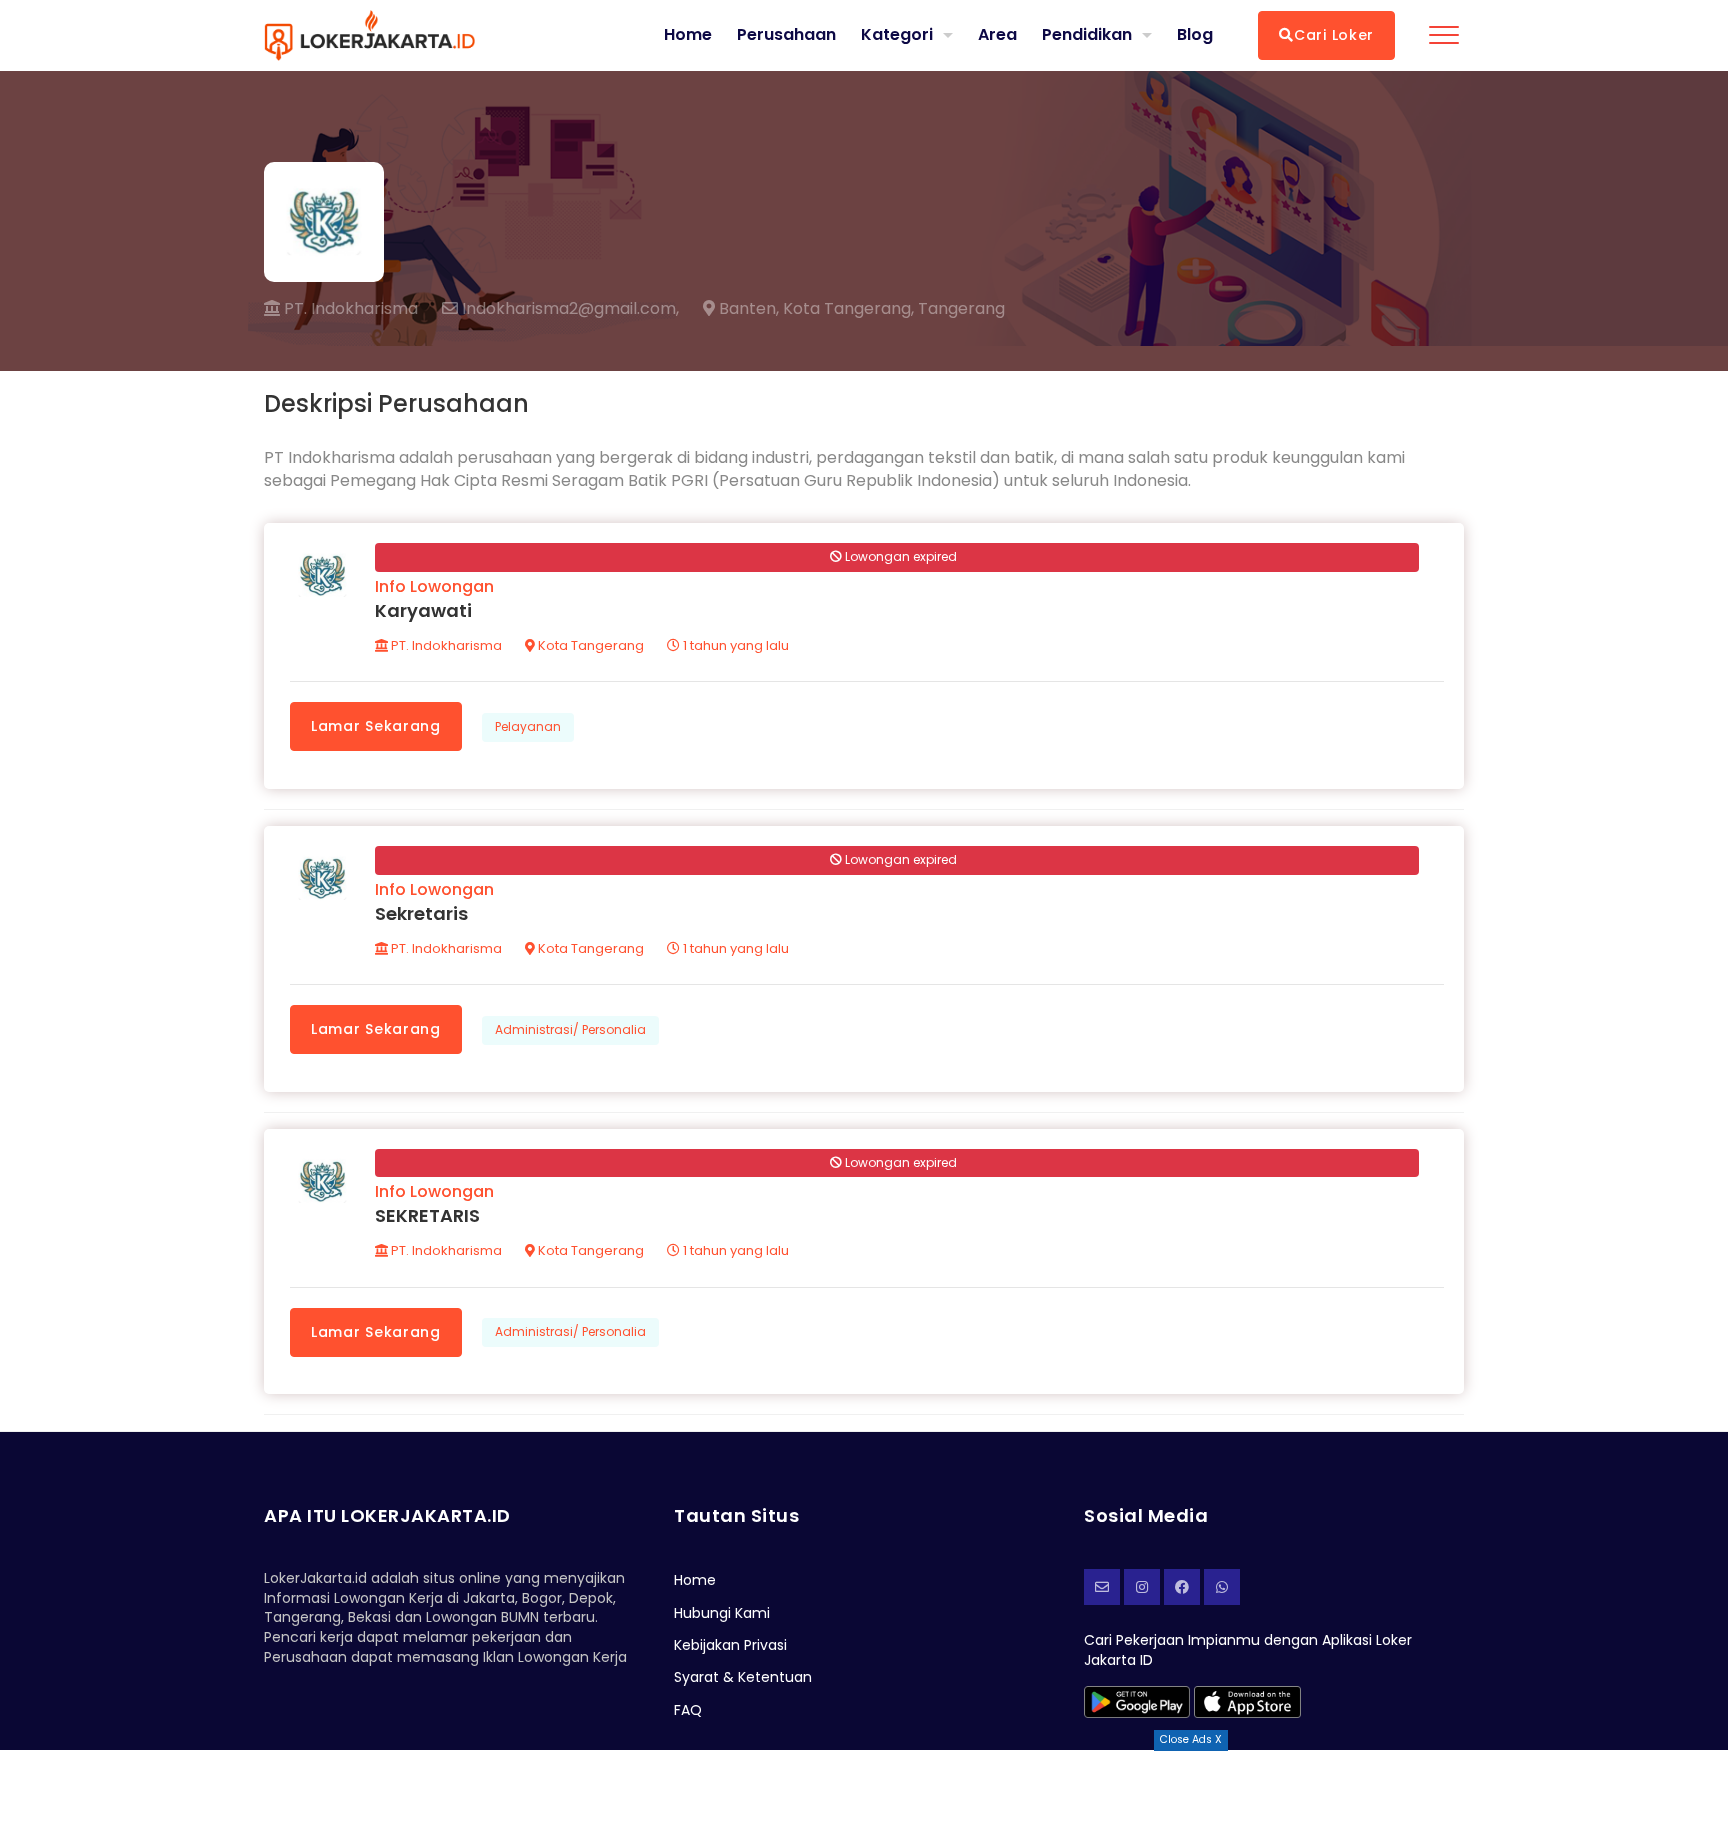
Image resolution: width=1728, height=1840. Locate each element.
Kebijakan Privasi (730, 1645)
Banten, (747, 309)
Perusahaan (786, 35)
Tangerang (961, 309)
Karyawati (423, 610)
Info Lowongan (434, 586)
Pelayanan (528, 726)
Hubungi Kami (722, 1613)
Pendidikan (1087, 34)
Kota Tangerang (589, 645)
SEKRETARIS (427, 1215)
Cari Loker (1334, 35)
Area (997, 34)
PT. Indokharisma (349, 308)
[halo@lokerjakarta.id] (1102, 1587)
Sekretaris (421, 913)
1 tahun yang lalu (734, 645)
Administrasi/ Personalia (570, 1029)
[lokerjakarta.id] (1182, 1587)
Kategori (897, 34)
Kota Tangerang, (848, 309)
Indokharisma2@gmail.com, (568, 309)
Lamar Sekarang (376, 726)
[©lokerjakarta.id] (1142, 1587)
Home (688, 35)
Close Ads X (1191, 1739)
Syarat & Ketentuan (743, 1677)
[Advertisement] (864, 1795)
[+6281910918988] (1222, 1587)
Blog (1195, 35)
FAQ (688, 1710)
